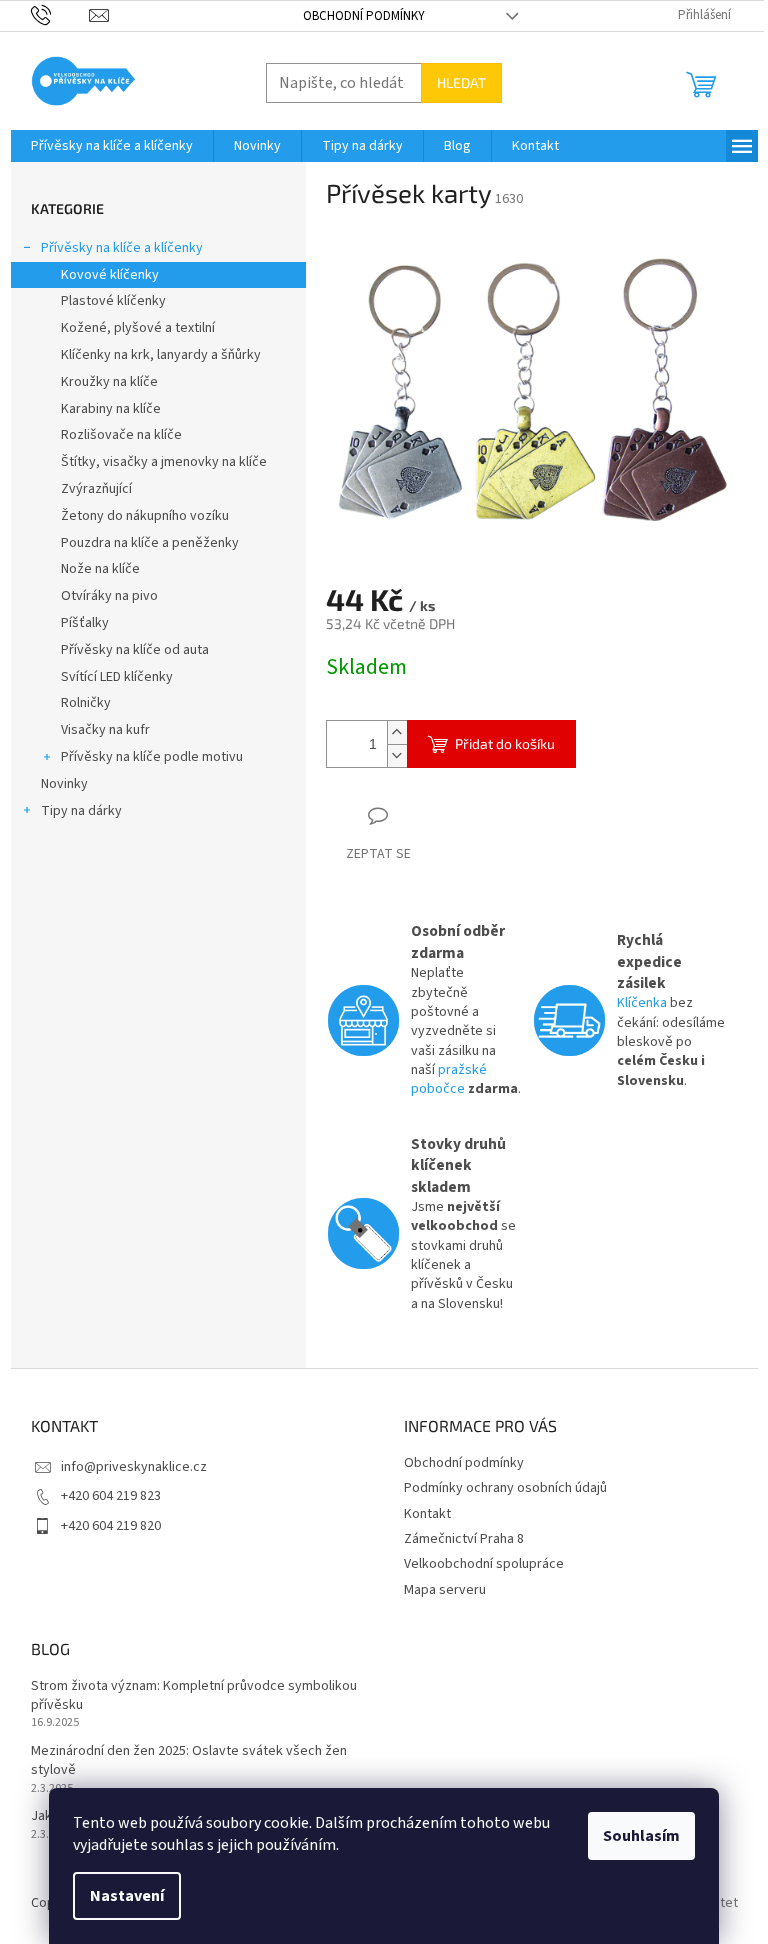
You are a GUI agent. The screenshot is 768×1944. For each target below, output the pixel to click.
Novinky (64, 784)
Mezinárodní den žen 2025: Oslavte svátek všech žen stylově (189, 1761)
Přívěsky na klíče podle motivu (152, 757)
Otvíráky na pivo (109, 596)
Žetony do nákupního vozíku (145, 516)
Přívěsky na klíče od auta (135, 650)
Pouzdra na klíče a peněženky (150, 543)
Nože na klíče (100, 569)
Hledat (461, 82)
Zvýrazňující (96, 489)
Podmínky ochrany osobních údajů (505, 1488)
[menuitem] (112, 146)
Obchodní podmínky (364, 16)
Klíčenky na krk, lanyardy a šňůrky (161, 355)
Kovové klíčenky (110, 275)
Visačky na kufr (105, 730)
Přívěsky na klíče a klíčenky (122, 248)
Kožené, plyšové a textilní (138, 328)
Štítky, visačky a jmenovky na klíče (164, 462)
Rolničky (86, 703)
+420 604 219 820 (111, 1526)
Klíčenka (642, 1003)
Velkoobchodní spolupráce (484, 1564)
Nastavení (127, 1896)
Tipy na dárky (81, 811)
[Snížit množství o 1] (397, 755)
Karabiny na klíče (111, 409)
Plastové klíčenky (113, 301)
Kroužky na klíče (109, 382)
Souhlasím (641, 1836)
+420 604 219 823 (111, 1496)
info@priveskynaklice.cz (134, 1467)
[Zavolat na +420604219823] (60, 15)
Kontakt (427, 1514)
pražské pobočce (449, 1079)
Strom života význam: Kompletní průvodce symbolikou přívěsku (194, 1696)
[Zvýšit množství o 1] (397, 732)
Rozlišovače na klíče (121, 435)
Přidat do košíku (505, 743)
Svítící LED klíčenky (117, 677)
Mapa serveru (445, 1590)
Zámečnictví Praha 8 (464, 1539)
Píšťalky (85, 623)
